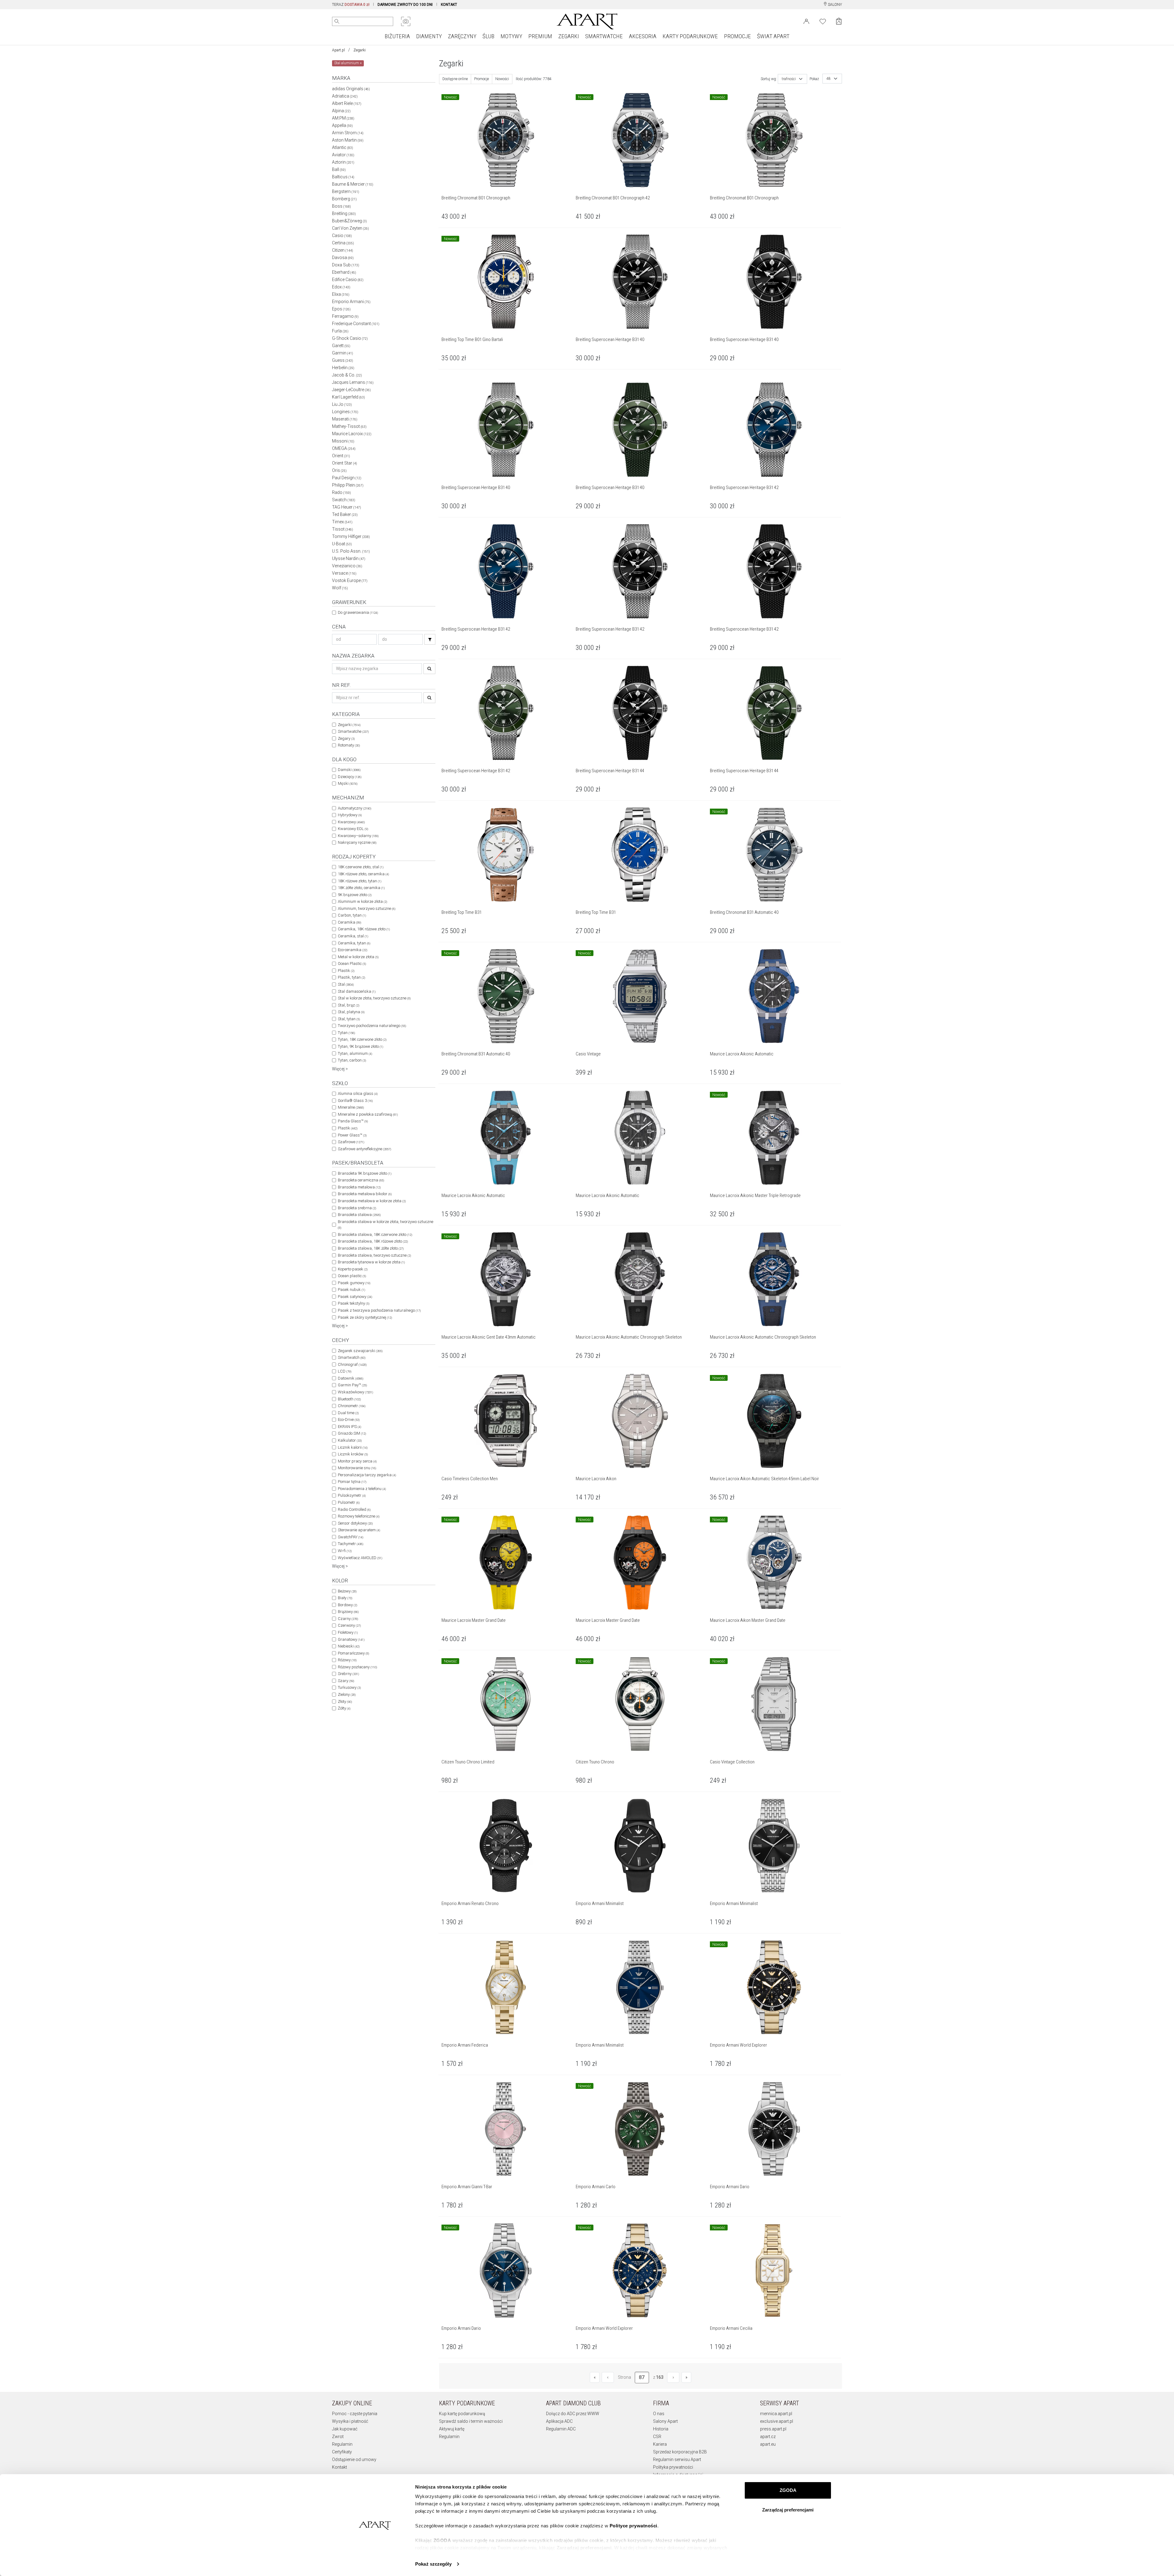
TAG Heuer (347, 507)
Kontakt (340, 2467)
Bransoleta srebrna (357, 1208)
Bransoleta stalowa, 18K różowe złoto (373, 1241)
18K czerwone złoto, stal (361, 867)
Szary (346, 1681)
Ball (339, 169)
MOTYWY (511, 36)
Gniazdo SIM (352, 1433)
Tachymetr (351, 1544)
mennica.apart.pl (776, 2414)
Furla (340, 331)
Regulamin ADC (561, 2429)
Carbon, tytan (352, 915)
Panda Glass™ (353, 1121)
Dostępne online (455, 79)
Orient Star (345, 463)
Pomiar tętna (352, 1482)
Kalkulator (350, 1440)
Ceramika (349, 922)
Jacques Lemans (353, 382)
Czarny (348, 1619)
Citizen (343, 250)
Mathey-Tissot (349, 426)
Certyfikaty (342, 2452)
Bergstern (346, 191)
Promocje (482, 79)
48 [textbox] (829, 79)
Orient (341, 456)
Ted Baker (345, 514)
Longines (345, 412)
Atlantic (343, 147)
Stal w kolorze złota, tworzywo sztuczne (374, 998)
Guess (343, 360)
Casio (342, 235)
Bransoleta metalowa (359, 1187)
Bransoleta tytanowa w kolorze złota (371, 1262)
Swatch (344, 500)
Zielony (347, 1694)
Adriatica (345, 96)
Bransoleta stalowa (359, 1215)
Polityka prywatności (673, 2467)
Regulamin (342, 2444)
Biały (345, 1598)
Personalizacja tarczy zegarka (367, 1475)
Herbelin (343, 368)
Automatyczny (354, 808)
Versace (344, 573)
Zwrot (338, 2437)
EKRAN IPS (349, 1427)
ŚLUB (488, 36)
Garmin (343, 353)
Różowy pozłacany (357, 1667)
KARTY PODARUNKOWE (690, 36)
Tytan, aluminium (355, 1053)
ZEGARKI (569, 36)
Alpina (341, 111)
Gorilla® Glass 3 (355, 1101)
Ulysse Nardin (349, 558)
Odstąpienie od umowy (354, 2459)
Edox (341, 287)
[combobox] (792, 79)
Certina (343, 243)
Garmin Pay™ (352, 1385)
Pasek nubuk (351, 1290)
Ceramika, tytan (354, 943)
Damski (349, 770)
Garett (341, 346)
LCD (345, 1371)
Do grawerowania (358, 612)
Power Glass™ (352, 1135)
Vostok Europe (350, 580)
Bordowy (347, 1605)
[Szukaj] (430, 639)
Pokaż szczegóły (433, 2564)
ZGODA (788, 2490)
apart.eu (768, 2444)
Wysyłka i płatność (350, 2421)
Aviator (343, 155)
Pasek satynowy (355, 1297)
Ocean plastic (352, 1276)
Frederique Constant (356, 324)
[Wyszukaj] (337, 21)
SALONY (834, 5)
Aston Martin (348, 140)
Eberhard (344, 272)
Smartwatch (352, 1357)
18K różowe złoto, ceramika (363, 874)
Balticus (343, 177)
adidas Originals (351, 89)
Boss (341, 206)
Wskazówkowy (355, 1392)
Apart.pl (338, 50)
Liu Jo (342, 404)
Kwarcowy (351, 822)
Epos (341, 309)
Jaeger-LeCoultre (351, 390)
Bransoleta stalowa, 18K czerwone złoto (375, 1234)
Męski (348, 783)
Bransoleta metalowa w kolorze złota (372, 1201)
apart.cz (768, 2437)
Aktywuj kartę (452, 2429)
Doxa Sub (346, 265)
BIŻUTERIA (397, 36)
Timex (342, 522)
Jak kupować (345, 2429)
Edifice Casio (348, 280)
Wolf (340, 588)
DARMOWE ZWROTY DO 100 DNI (405, 5)
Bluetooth (349, 1399)
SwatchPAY (351, 1537)
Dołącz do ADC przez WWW (573, 2414)
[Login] (806, 21)
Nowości (502, 79)
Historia (661, 2429)
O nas (659, 2414)
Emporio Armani (351, 302)
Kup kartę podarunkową (462, 2414)
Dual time (348, 1413)
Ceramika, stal (353, 936)
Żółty (344, 1708)
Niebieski (349, 1646)
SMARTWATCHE (604, 36)
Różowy (347, 1660)
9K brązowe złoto (355, 895)
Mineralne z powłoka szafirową (368, 1114)
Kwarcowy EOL (353, 829)
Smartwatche (353, 731)
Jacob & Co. (347, 375)
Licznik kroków (353, 1454)
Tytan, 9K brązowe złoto (360, 1046)
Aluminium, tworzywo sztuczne (367, 908)
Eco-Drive (349, 1420)
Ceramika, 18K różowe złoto (364, 929)
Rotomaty (349, 745)
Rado (341, 492)
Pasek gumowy (354, 1283)
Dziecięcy (350, 777)
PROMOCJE (737, 36)
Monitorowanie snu (357, 1468)
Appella (342, 125)
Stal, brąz (349, 1005)
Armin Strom (348, 133)
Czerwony (349, 1625)
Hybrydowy (350, 815)
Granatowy (351, 1639)
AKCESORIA (643, 36)
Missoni (343, 441)
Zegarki (360, 50)
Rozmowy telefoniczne (359, 1516)
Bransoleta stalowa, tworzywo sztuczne (374, 1255)
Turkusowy (349, 1687)
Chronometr (352, 1406)
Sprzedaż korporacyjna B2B (680, 2452)
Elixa (341, 294)
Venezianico (347, 566)
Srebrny (348, 1674)
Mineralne (351, 1107)
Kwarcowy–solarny (358, 836)
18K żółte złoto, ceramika (361, 888)
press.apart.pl (773, 2429)
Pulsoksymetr (352, 1495)
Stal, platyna (351, 1012)
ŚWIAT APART (773, 36)
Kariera (660, 2444)
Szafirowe (351, 1142)
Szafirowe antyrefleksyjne (364, 1149)
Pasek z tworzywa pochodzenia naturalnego (379, 1310)
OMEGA (344, 448)
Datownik (351, 1378)
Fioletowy (348, 1632)
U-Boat (342, 544)
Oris (339, 470)
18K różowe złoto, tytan (360, 881)
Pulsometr (349, 1502)
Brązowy (348, 1612)
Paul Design (347, 478)
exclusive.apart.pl (777, 2421)
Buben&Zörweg (349, 221)
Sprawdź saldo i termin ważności (471, 2421)
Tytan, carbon (352, 1060)
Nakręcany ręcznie (357, 842)
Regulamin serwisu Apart (677, 2459)
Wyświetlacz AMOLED (360, 1558)
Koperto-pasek (353, 1269)
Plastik (346, 971)
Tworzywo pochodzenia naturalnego (372, 1026)
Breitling (344, 213)
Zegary (346, 738)
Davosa (343, 258)
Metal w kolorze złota (358, 957)
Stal (346, 984)
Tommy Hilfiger (351, 536)
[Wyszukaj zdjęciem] (406, 21)
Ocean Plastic (352, 964)
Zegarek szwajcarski (360, 1351)
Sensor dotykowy (355, 1523)
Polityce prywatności (633, 2526)
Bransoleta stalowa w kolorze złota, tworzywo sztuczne (386, 1225)
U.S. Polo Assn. (351, 551)
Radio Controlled (354, 1509)
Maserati (345, 419)
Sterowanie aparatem (359, 1530)
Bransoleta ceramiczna (361, 1180)
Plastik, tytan (351, 977)
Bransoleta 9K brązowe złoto (365, 1173)
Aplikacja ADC (559, 2421)
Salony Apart (665, 2421)
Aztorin (343, 162)
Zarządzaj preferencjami (788, 2510)
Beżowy (347, 1591)
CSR (657, 2437)
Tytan (346, 1033)
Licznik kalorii (353, 1447)
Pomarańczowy (353, 1653)
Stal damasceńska (357, 991)
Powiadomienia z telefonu (362, 1489)
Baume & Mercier (353, 184)
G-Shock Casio (350, 338)
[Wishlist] (823, 21)
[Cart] (839, 21)
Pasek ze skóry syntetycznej (365, 1317)
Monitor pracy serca (357, 1461)
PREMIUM (540, 36)
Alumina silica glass (358, 1093)
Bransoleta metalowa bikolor (365, 1194)
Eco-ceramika (353, 950)
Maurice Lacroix (352, 434)
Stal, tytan (349, 1019)
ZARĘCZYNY (462, 36)
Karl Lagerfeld (349, 397)
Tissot (343, 529)
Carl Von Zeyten (351, 228)
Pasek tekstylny (354, 1303)
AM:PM (343, 118)
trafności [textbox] (789, 79)
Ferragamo (345, 316)
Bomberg (344, 199)
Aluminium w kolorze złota (362, 901)
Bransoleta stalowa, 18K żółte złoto (371, 1248)
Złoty (345, 1701)
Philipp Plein (348, 485)
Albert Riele (347, 103)
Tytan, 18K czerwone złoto (362, 1039)
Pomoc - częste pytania (355, 2414)
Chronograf (352, 1364)
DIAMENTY (429, 36)
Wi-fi (345, 1551)
